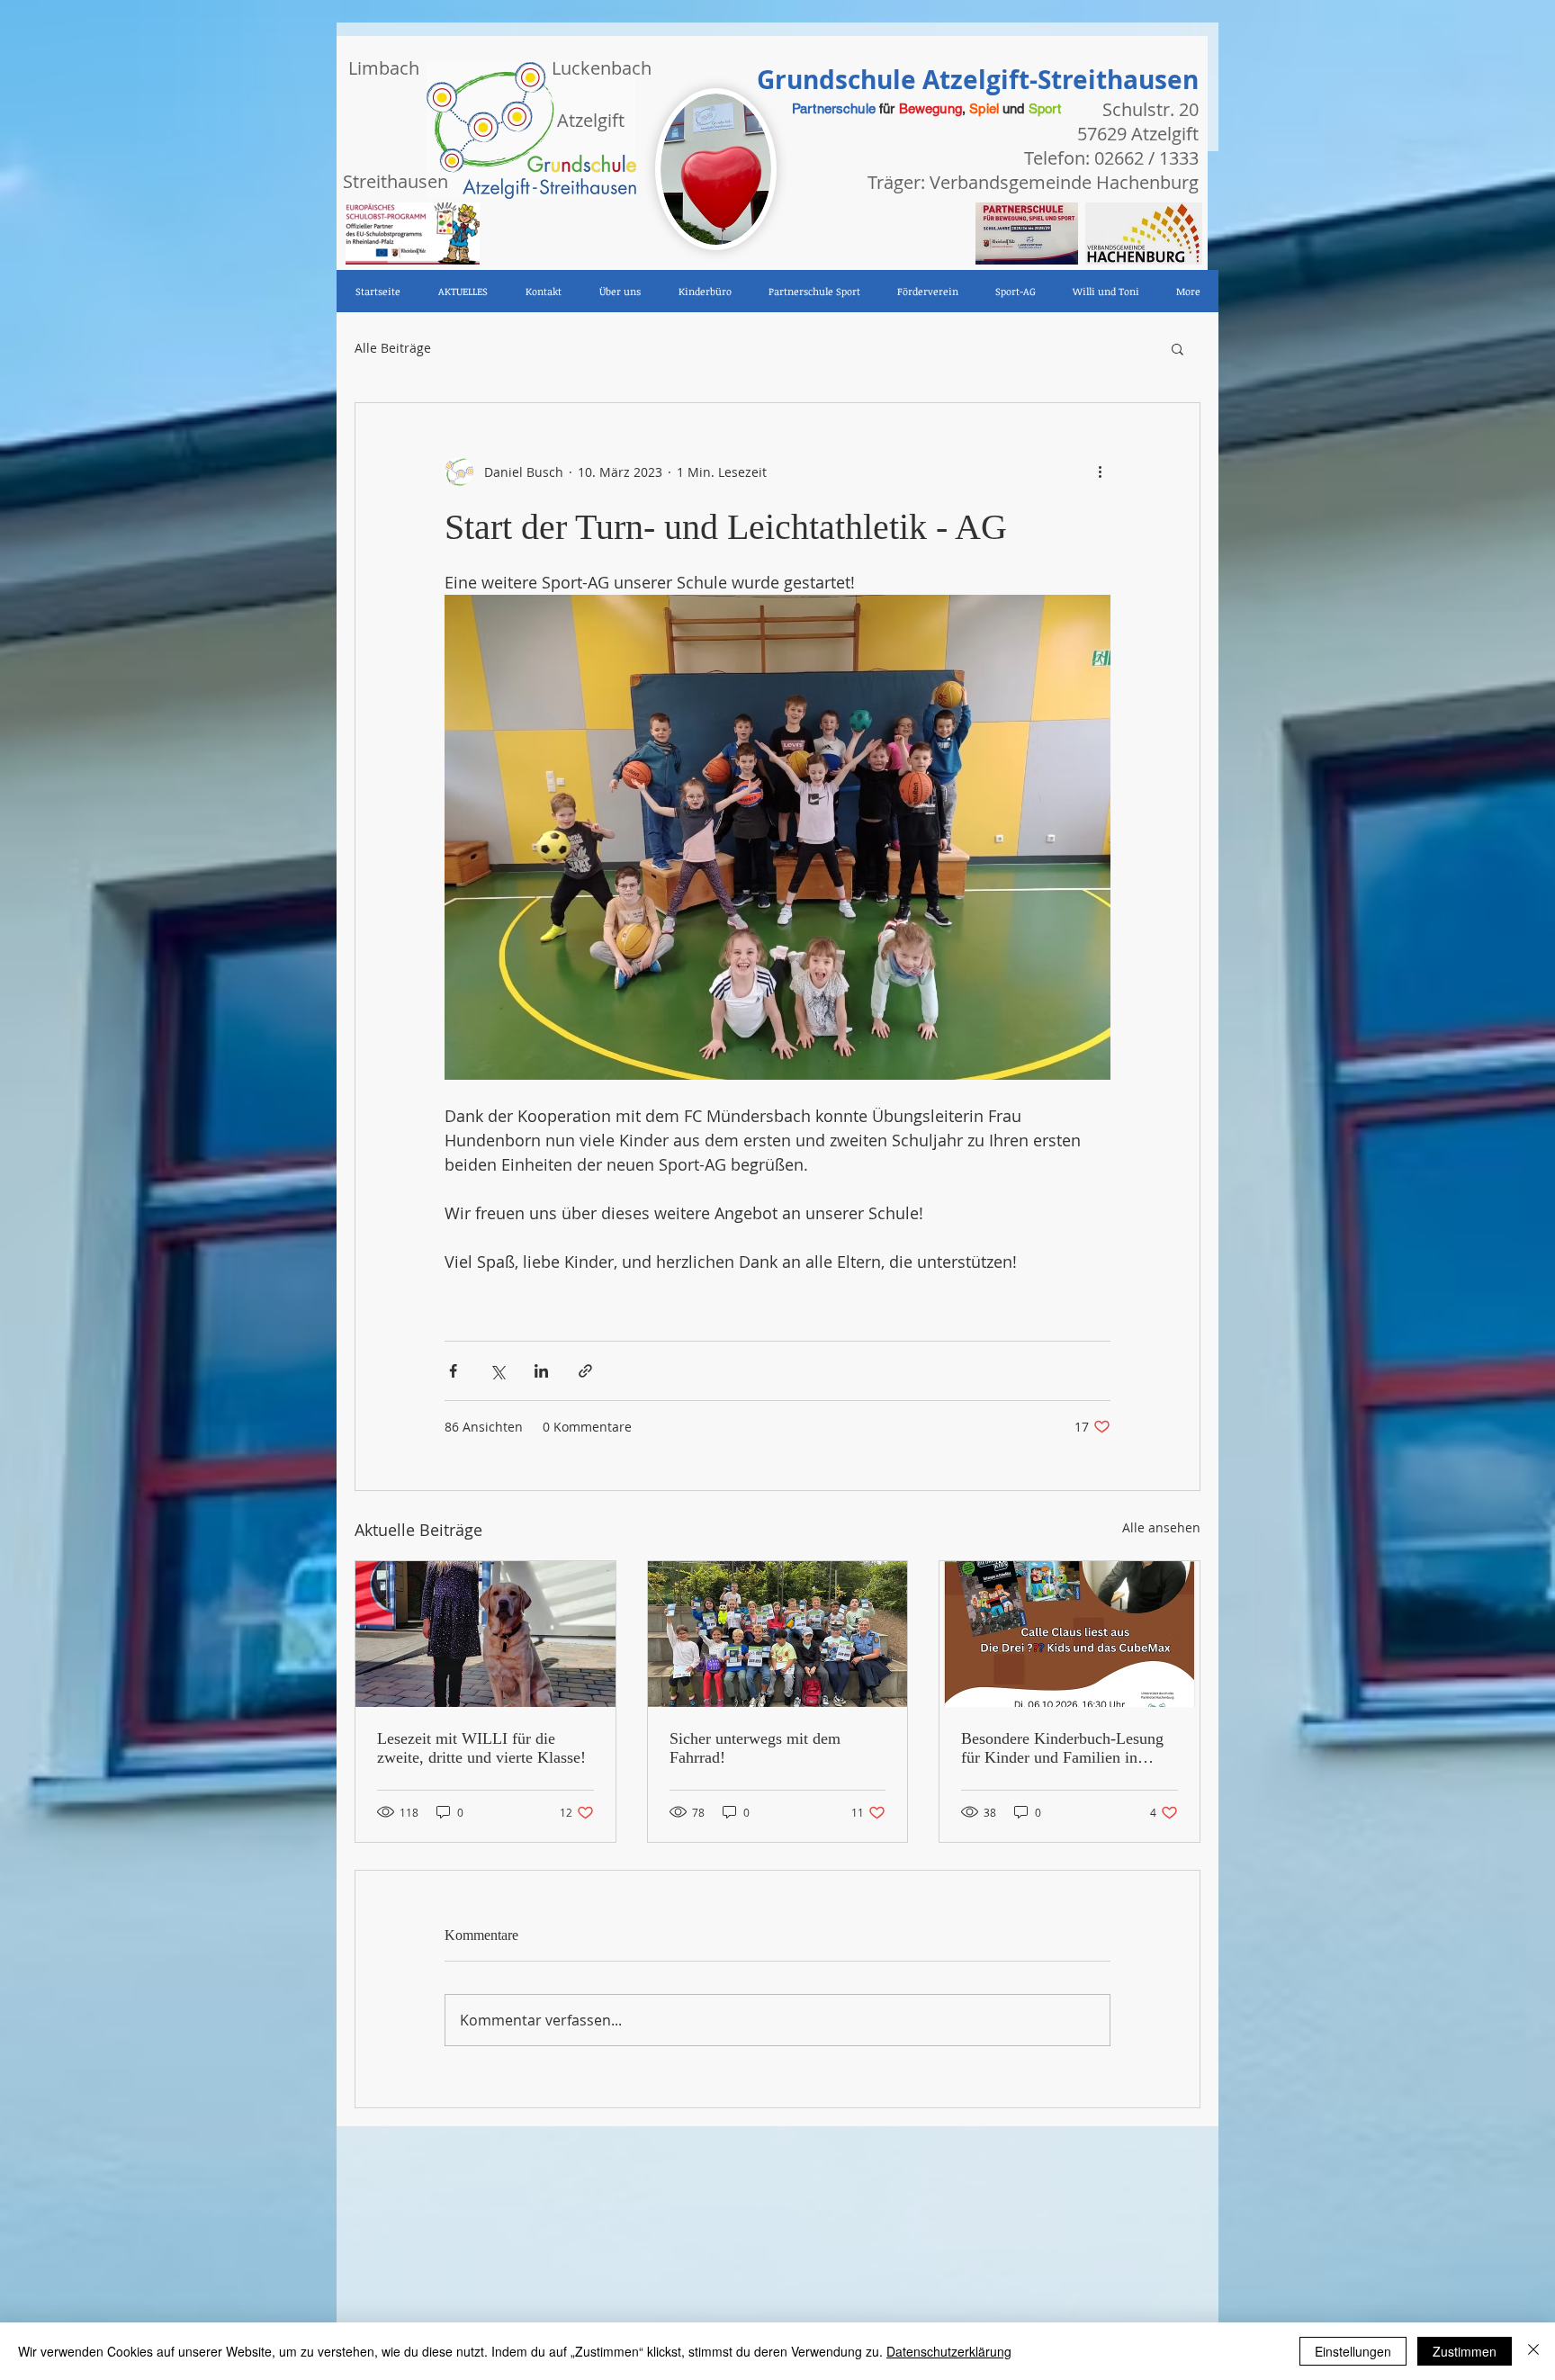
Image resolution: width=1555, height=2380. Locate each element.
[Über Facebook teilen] (453, 1371)
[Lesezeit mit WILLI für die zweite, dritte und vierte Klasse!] (485, 1634)
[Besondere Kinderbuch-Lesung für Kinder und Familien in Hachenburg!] (1070, 1634)
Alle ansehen (1161, 1527)
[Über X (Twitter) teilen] (497, 1371)
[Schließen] (1533, 2351)
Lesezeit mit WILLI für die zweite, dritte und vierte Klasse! (481, 1748)
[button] (1177, 348)
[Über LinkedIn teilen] (541, 1371)
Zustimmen (1465, 2351)
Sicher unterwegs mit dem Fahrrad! (755, 1748)
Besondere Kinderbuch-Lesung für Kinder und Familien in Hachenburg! (1062, 1748)
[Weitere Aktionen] (1100, 472)
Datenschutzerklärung (949, 2351)
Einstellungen (1353, 2351)
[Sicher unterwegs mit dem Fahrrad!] (778, 1634)
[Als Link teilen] (585, 1371)
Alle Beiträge (393, 348)
